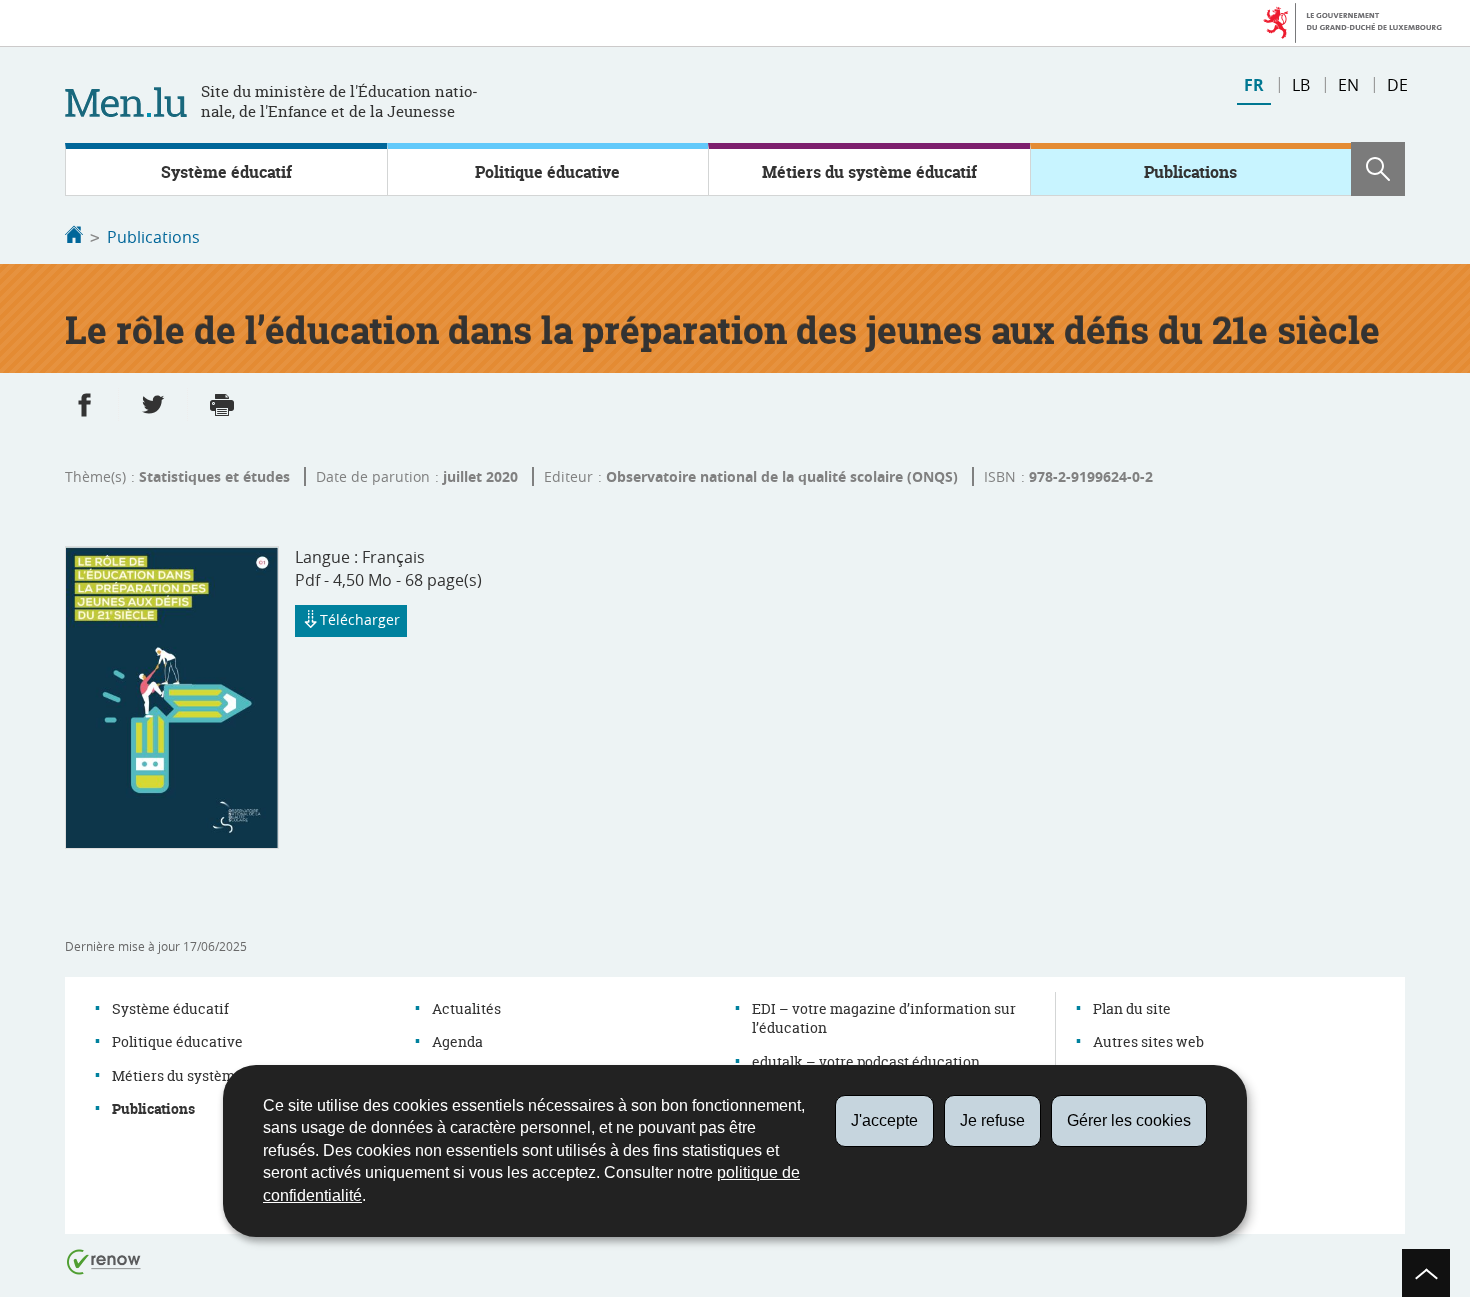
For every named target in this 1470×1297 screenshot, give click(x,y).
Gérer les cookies (1129, 1120)
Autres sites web (1148, 1041)
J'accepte (884, 1120)
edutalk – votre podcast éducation (866, 1061)
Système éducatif (226, 172)
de (1397, 85)
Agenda (457, 1041)
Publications (1190, 172)
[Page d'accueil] (74, 237)
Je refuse (992, 1120)
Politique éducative (547, 172)
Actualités (466, 1008)
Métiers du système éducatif (869, 172)
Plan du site (1132, 1008)
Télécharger (360, 619)
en (1348, 85)
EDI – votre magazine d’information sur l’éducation (884, 1018)
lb (1301, 85)
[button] (1378, 169)
